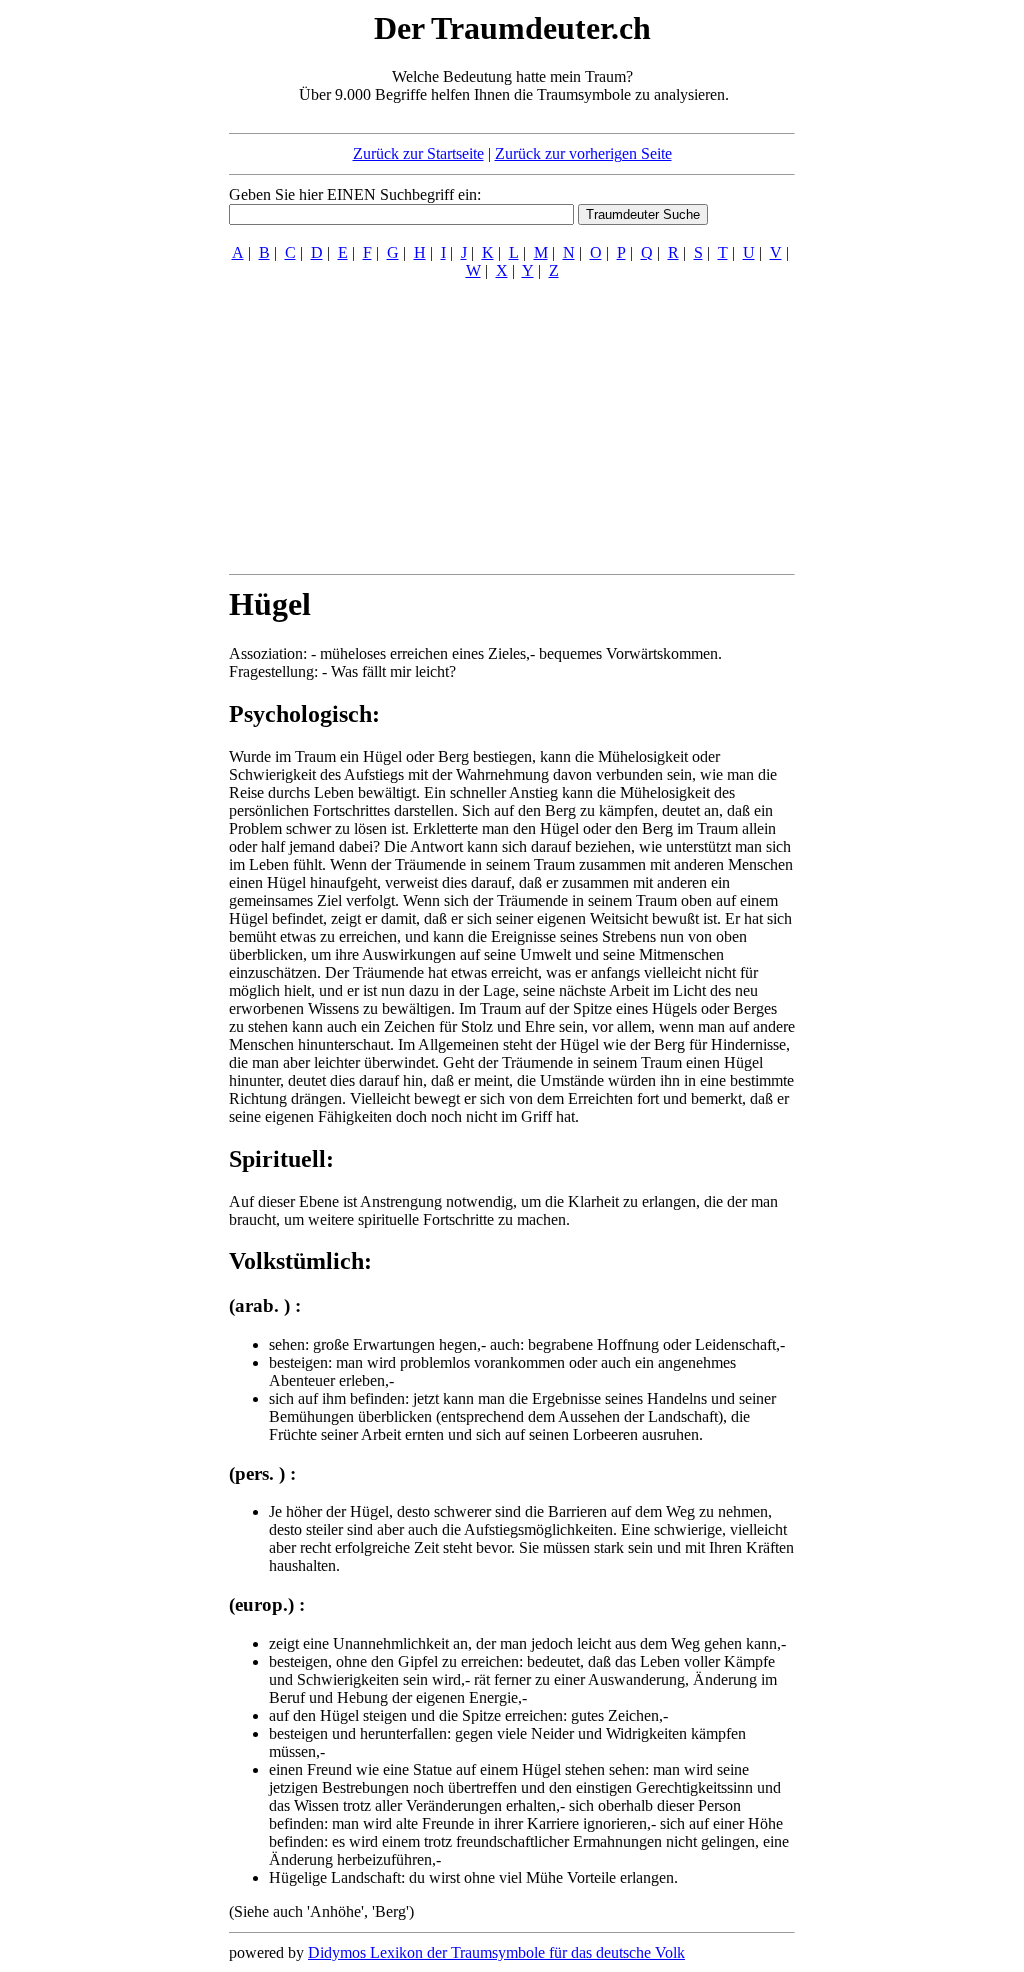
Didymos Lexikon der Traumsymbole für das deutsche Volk (496, 1952)
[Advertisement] (107, 308)
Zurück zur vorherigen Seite (583, 153)
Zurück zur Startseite (418, 153)
